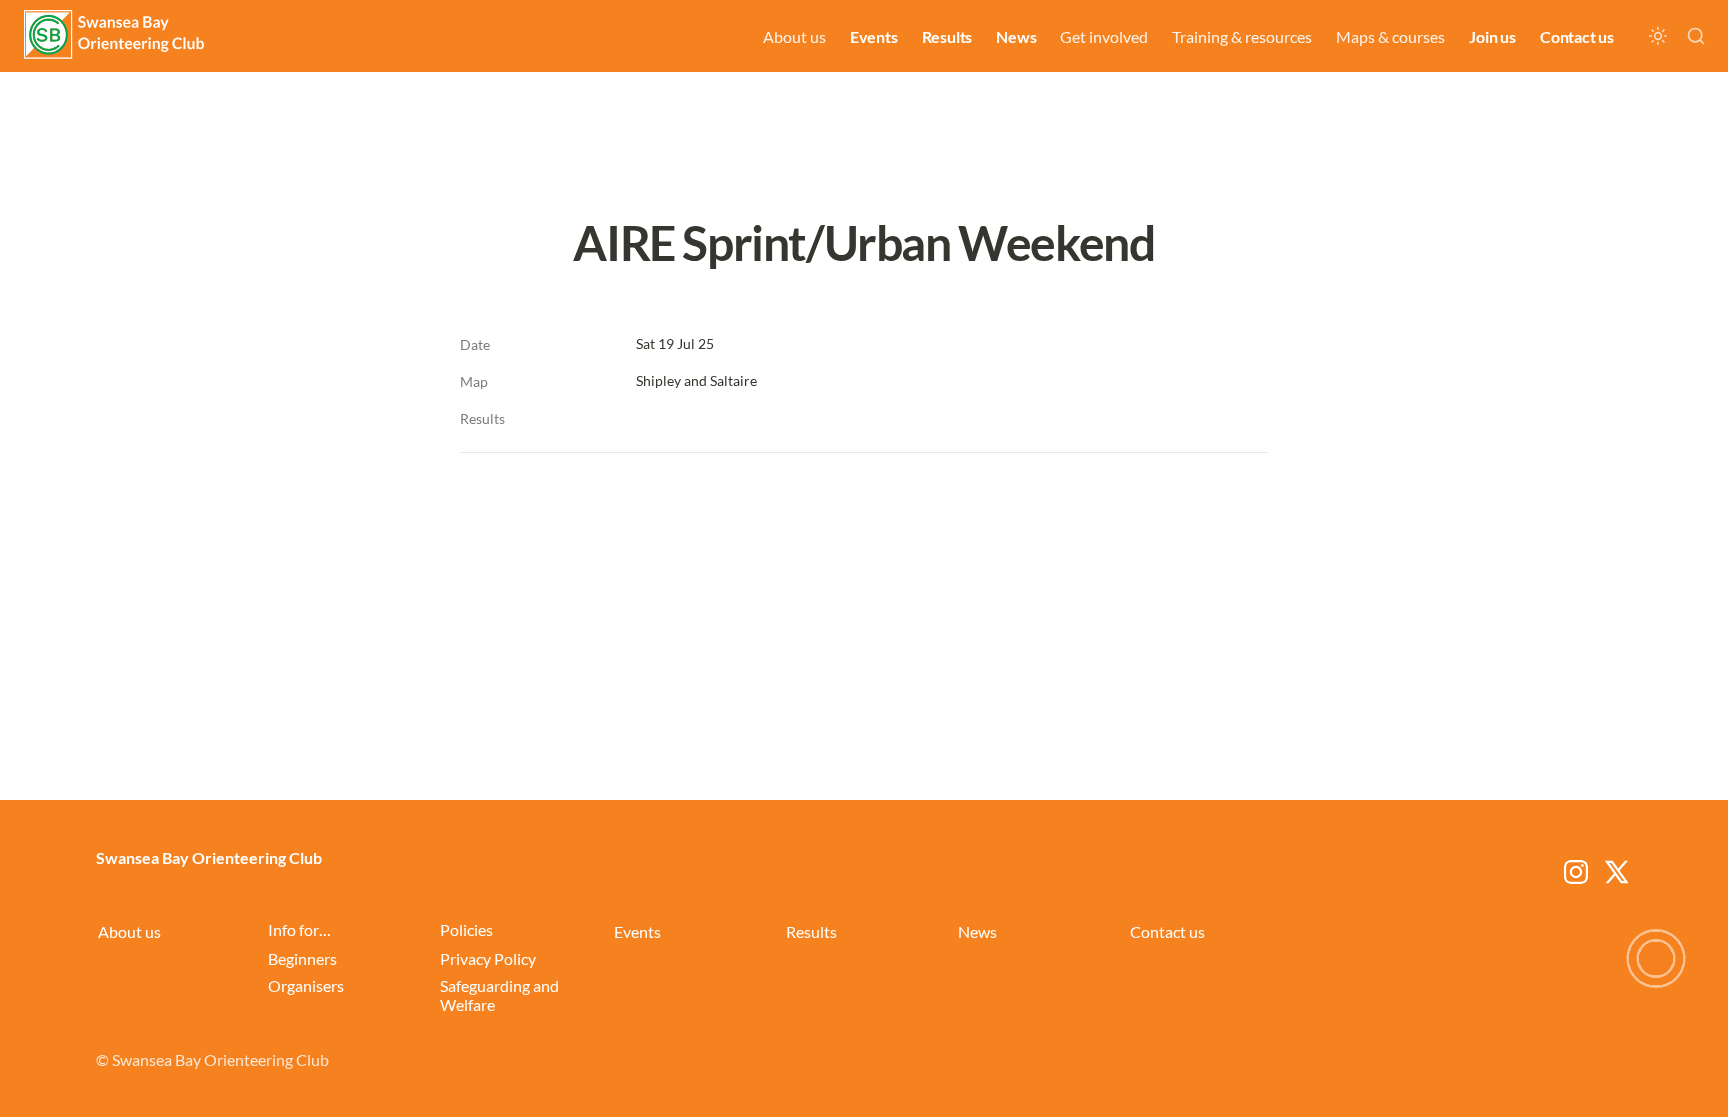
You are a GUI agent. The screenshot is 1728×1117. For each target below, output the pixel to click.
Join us (1492, 36)
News (1016, 36)
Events (874, 36)
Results (947, 36)
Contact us (1577, 36)
